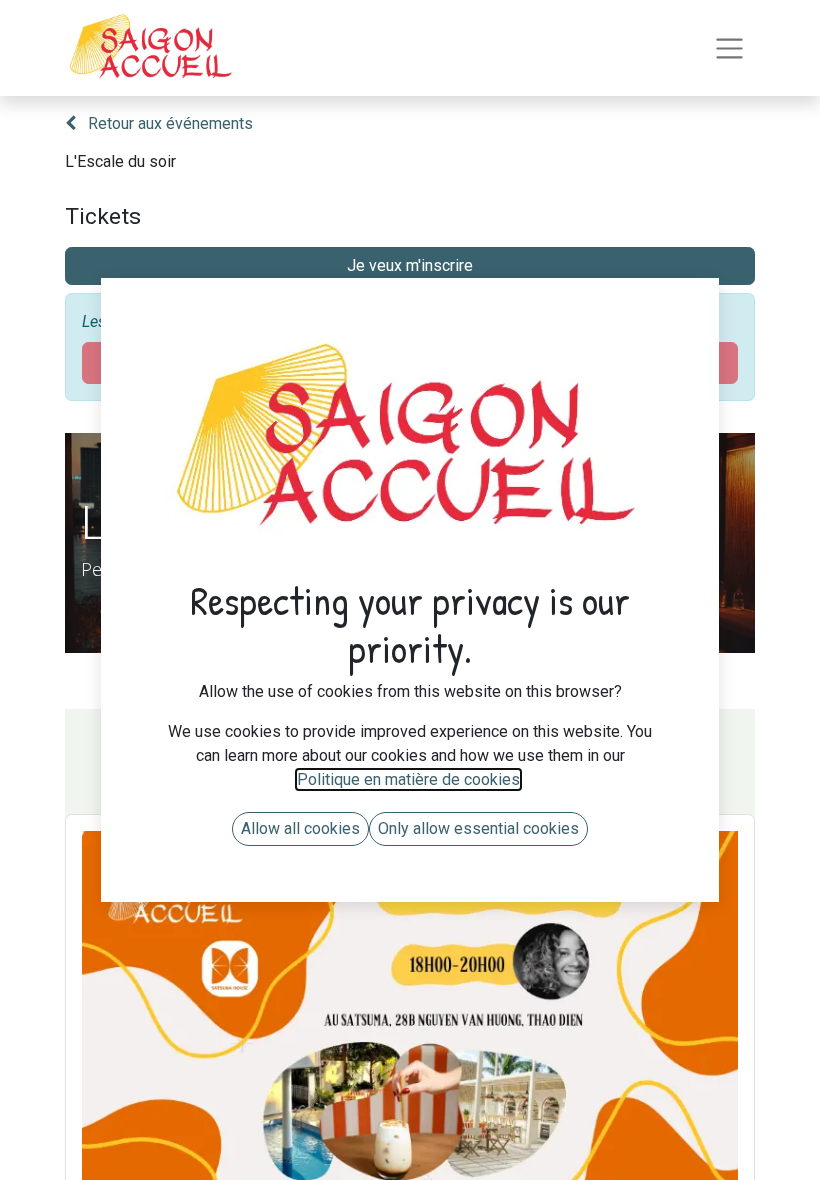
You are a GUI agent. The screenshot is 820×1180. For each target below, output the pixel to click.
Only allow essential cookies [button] (478, 828)
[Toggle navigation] (729, 48)
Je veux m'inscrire (410, 265)
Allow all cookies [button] (300, 828)
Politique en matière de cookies (408, 779)
